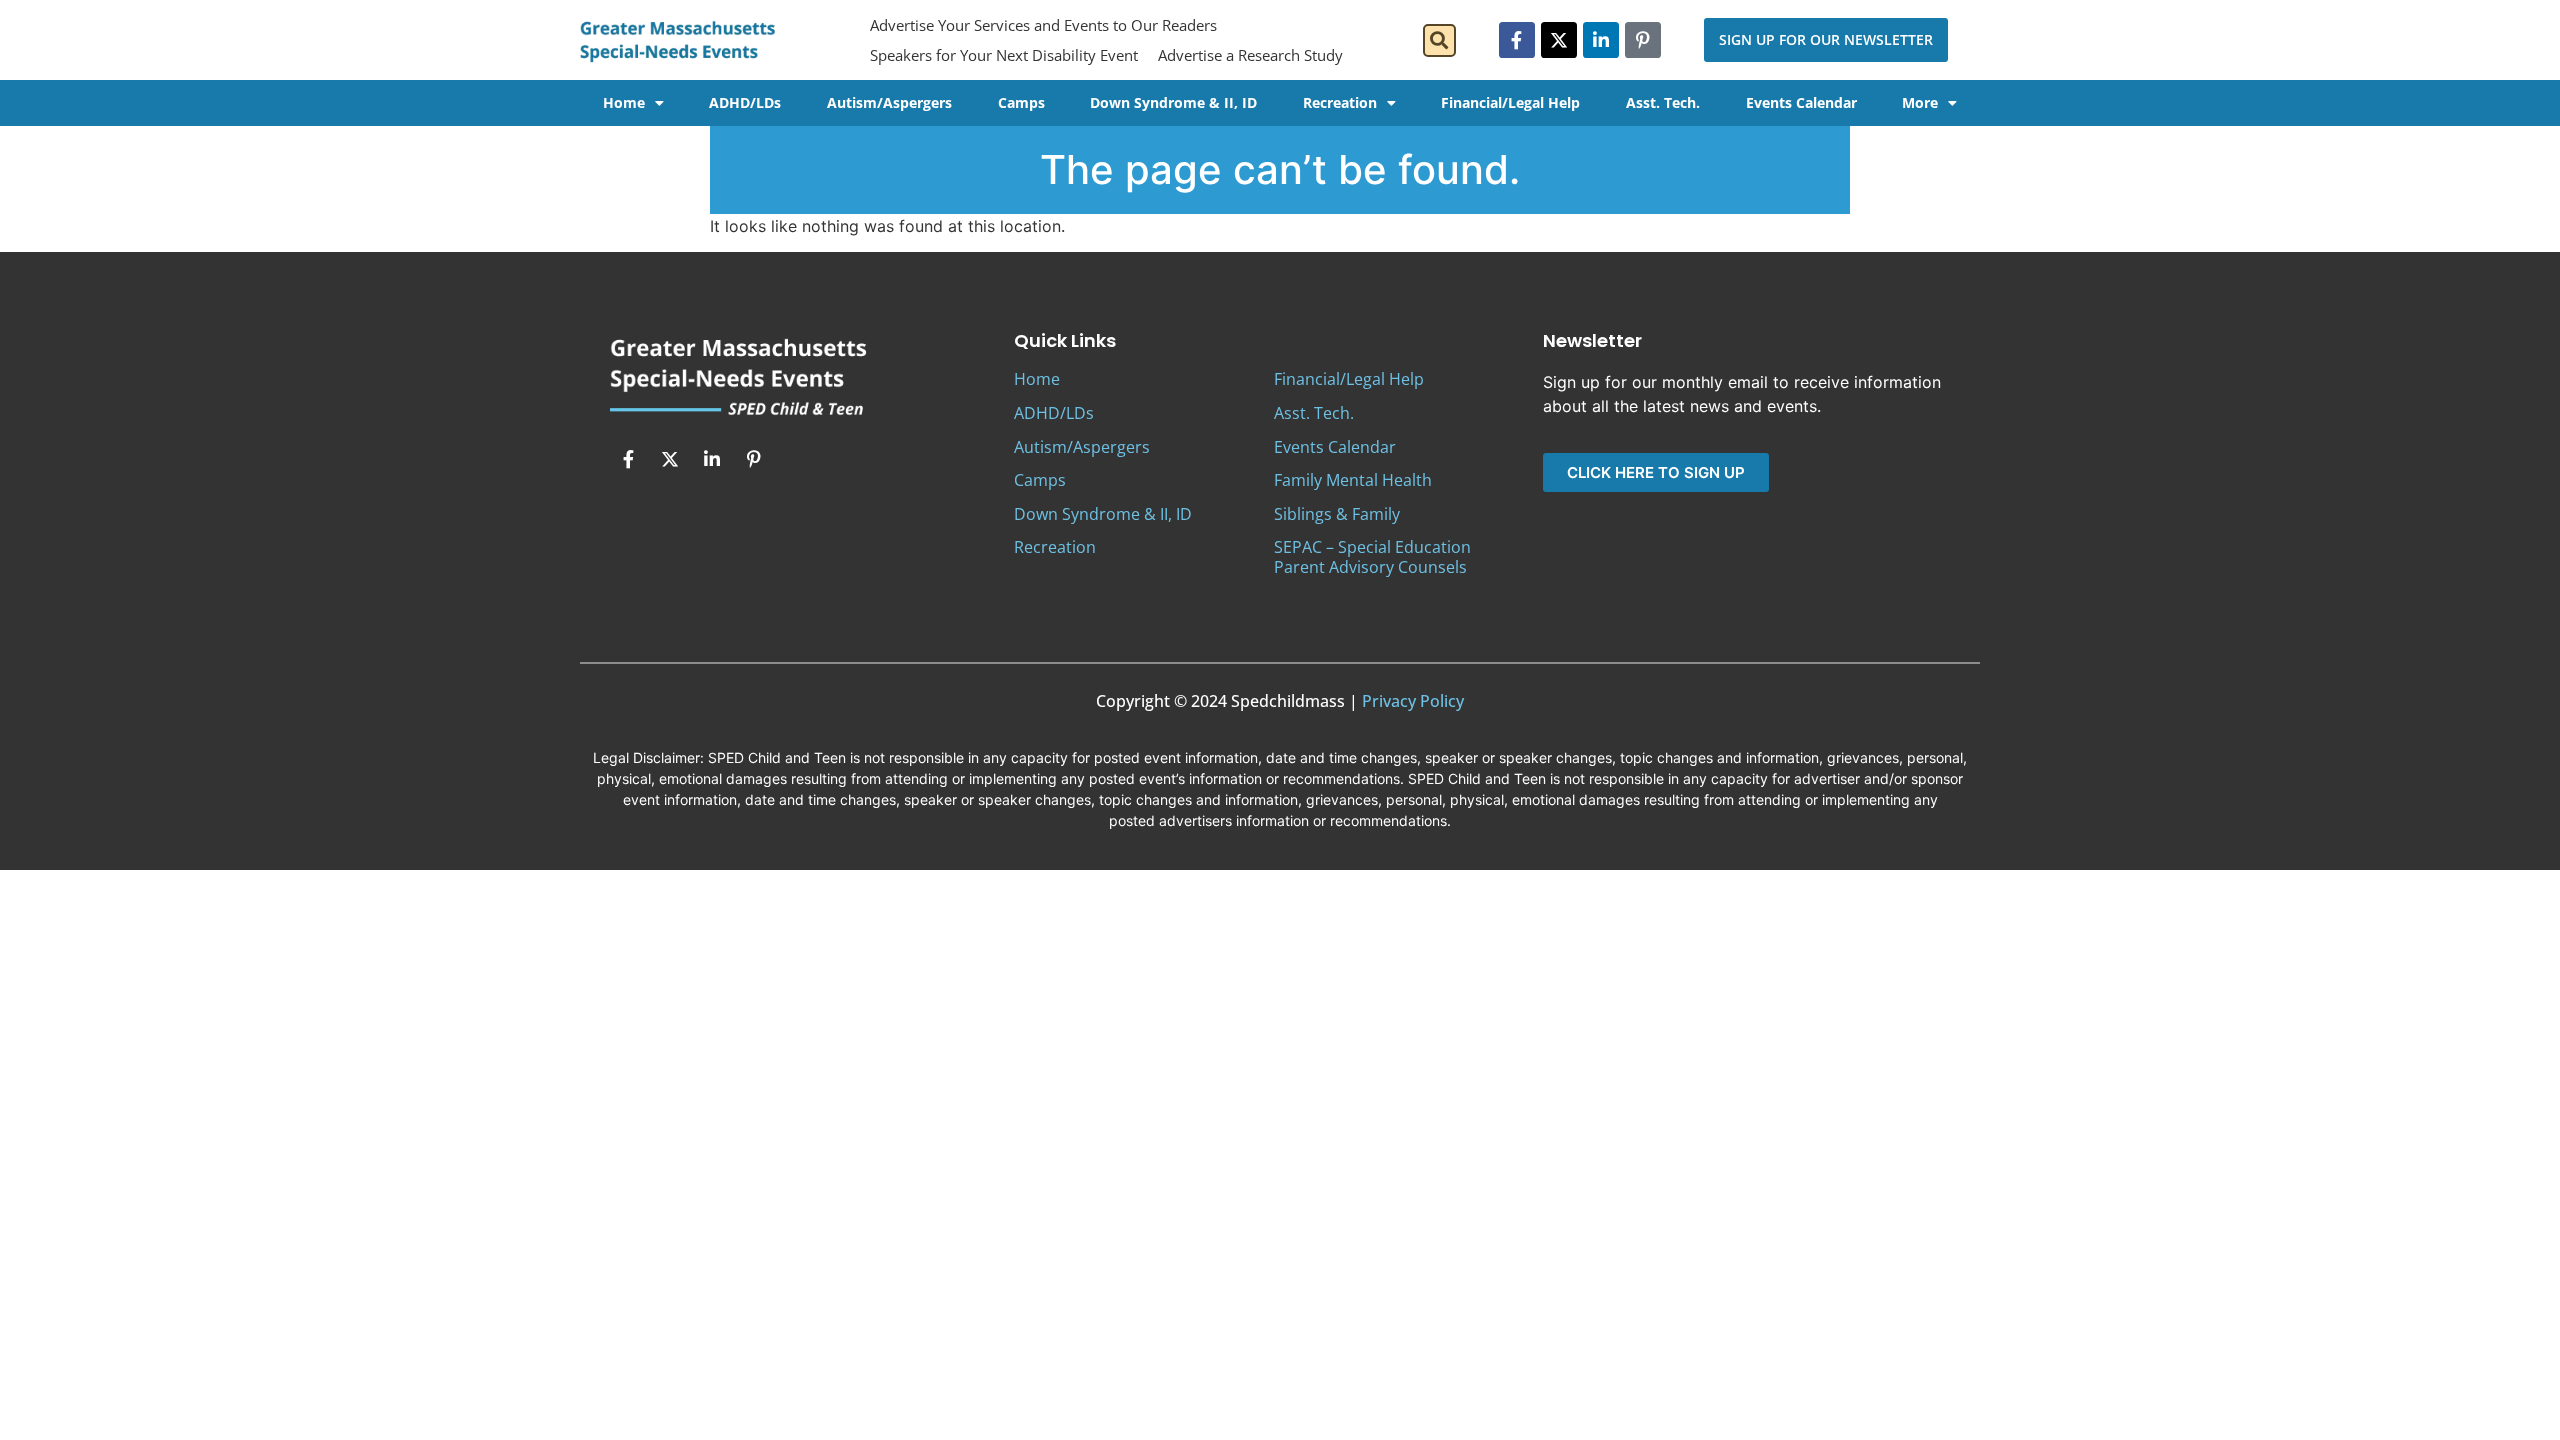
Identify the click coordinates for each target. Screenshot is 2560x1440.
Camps (1021, 102)
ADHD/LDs (745, 102)
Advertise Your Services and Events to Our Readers (1043, 25)
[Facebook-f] (1517, 40)
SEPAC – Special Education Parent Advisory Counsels (1372, 556)
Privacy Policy (1413, 701)
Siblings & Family (1337, 514)
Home (624, 102)
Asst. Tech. (1663, 102)
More (1920, 102)
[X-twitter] (1559, 40)
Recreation (1340, 102)
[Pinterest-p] (1643, 40)
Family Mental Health (1353, 480)
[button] (1439, 40)
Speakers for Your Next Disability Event (1004, 55)
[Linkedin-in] (1601, 40)
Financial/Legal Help (1510, 102)
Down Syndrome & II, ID (1173, 102)
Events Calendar (1801, 102)
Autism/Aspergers (889, 102)
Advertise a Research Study (1250, 55)
